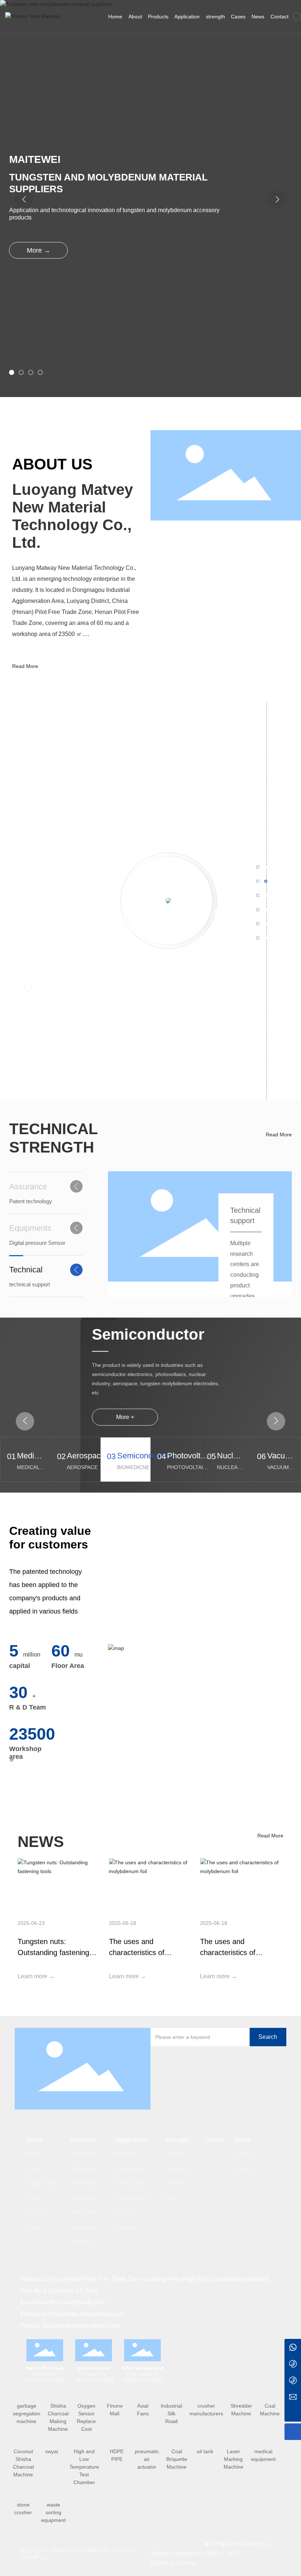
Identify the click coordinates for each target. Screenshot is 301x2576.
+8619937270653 (142, 2380)
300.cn (215, 2553)
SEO (235, 2553)
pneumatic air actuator (147, 2459)
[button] (12, 372)
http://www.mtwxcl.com (92, 2326)
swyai (52, 2451)
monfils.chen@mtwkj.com (72, 2302)
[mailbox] (293, 2397)
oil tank (205, 2451)
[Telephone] (293, 2380)
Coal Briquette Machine (177, 2459)
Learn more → (36, 1976)
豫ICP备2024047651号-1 (237, 2544)
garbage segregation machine (27, 2414)
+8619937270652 (94, 2380)
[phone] (293, 2364)
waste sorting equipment (53, 2512)
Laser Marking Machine (233, 2459)
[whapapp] (293, 2347)
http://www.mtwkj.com (96, 2314)
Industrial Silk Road (171, 2414)
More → (39, 250)
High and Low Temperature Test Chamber (84, 2467)
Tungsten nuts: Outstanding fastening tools (53, 1952)
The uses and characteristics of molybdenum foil (137, 1952)
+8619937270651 (45, 2380)
